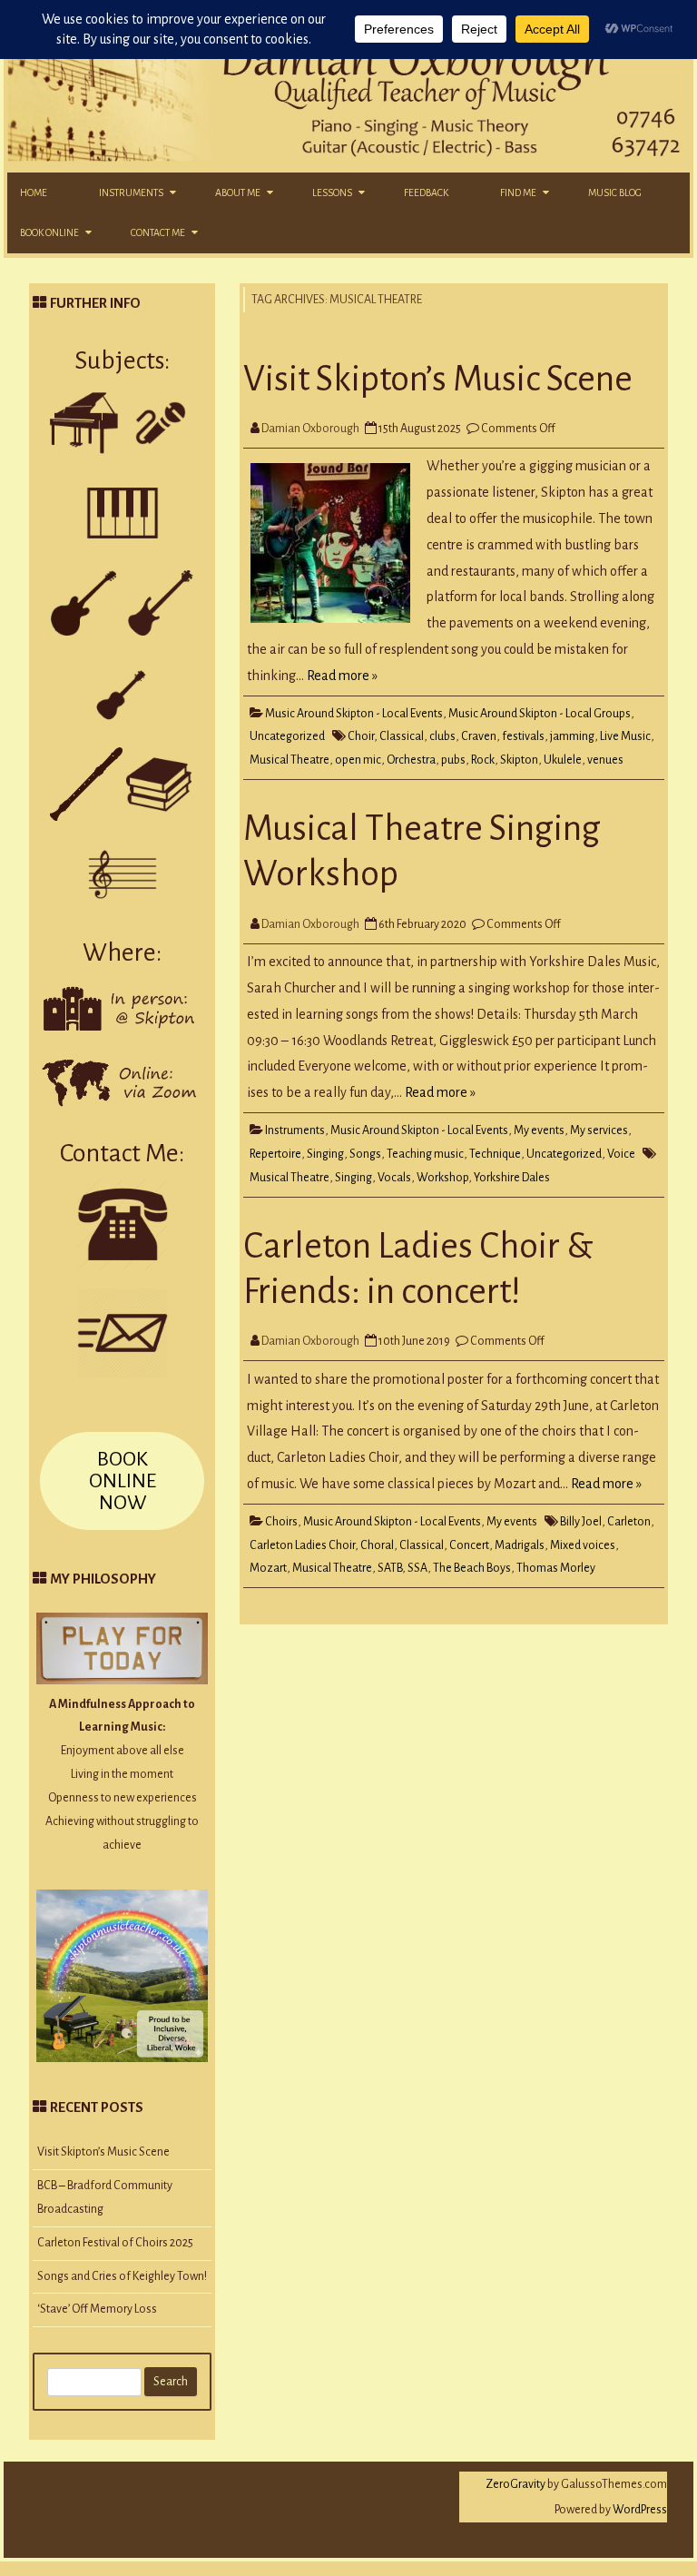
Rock (483, 760)
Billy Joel (581, 1522)
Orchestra (411, 760)
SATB (390, 1568)
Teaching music (425, 1154)
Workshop (442, 1178)
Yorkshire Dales (512, 1178)
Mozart (268, 1568)
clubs (442, 736)
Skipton (519, 760)
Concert (469, 1545)
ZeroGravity (515, 2484)
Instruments (131, 192)
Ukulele (563, 760)
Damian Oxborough (310, 429)
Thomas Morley (556, 1568)
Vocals (394, 1178)
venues (605, 760)
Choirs (281, 1522)
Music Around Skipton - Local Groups (540, 714)
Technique (495, 1154)
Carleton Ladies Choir (302, 1545)
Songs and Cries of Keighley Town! (122, 2276)
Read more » (342, 676)
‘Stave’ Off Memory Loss (97, 2309)
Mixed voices (583, 1545)
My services (599, 1130)
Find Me (518, 192)
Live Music (625, 736)
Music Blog (615, 192)
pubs (453, 760)
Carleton (629, 1522)
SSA (417, 1568)
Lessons (332, 192)
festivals (523, 736)
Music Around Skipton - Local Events (354, 714)
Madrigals (520, 1545)
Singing (325, 1154)
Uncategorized (287, 736)
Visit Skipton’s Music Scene (438, 379)
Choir (361, 736)
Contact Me (158, 232)
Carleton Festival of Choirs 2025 (115, 2243)
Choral (377, 1545)
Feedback (426, 192)
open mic (358, 760)
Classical (402, 736)
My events (539, 1130)
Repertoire (275, 1154)
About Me (238, 192)
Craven (479, 736)
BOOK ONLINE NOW (123, 1481)
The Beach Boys (472, 1568)
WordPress (639, 2510)
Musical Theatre (290, 760)
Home (34, 192)
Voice (621, 1154)
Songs (365, 1154)
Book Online (49, 232)
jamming (572, 736)
